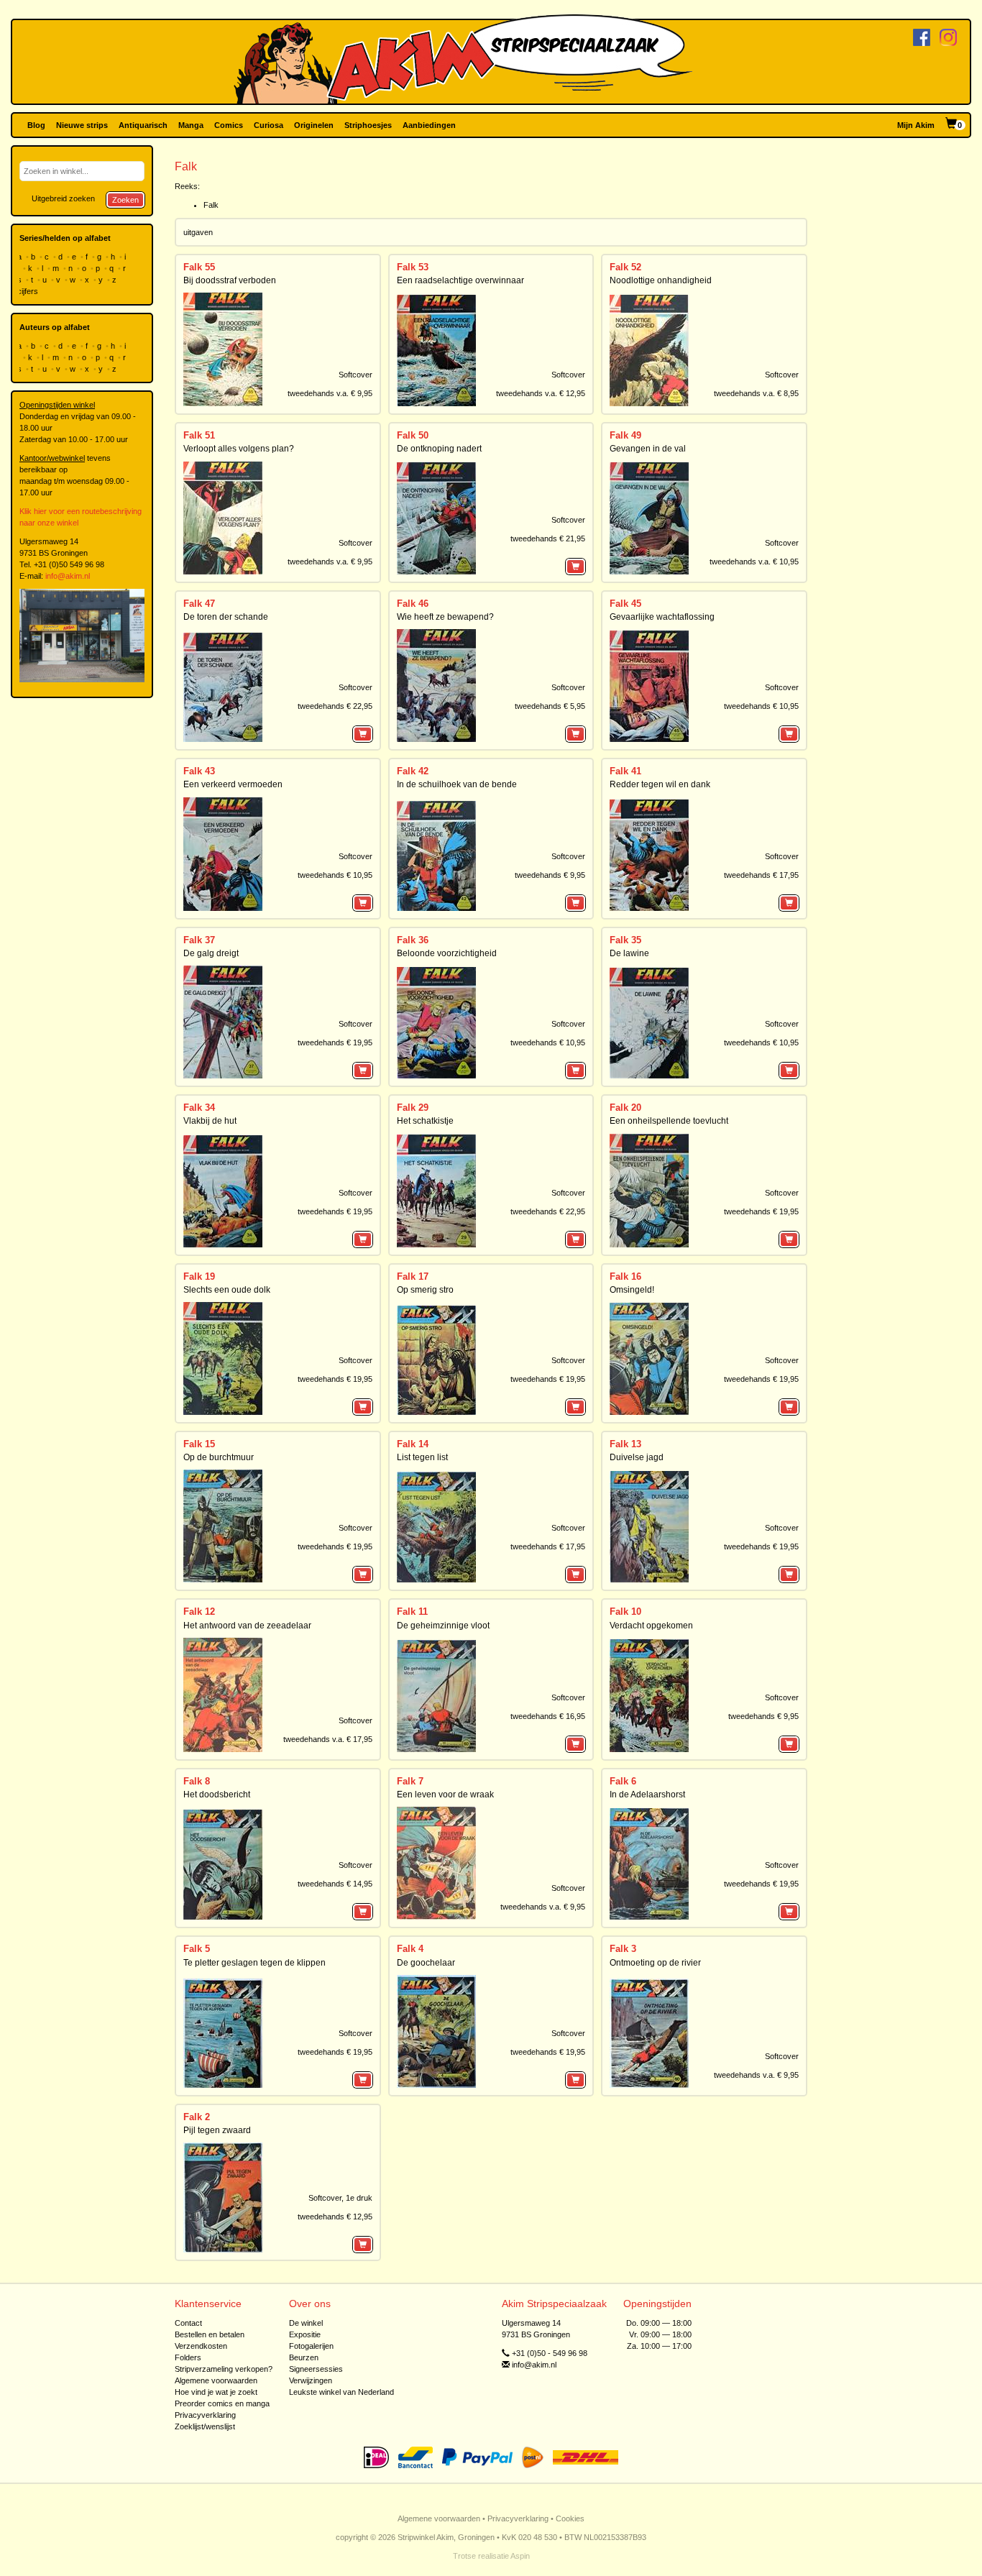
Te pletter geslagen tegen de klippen (254, 1963)
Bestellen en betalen (210, 2334)
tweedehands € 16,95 (548, 1716)
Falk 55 (199, 267)
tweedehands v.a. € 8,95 (756, 393)
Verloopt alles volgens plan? (239, 449)
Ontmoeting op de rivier (655, 1963)
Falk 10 (625, 1612)
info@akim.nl (68, 576)
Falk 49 (625, 435)
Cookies (570, 2518)
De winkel (306, 2323)
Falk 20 (625, 1108)
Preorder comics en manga (222, 2403)
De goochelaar (426, 1963)
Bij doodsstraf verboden (230, 280)
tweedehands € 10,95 (761, 706)
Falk (211, 205)
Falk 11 (412, 1612)
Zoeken (125, 200)
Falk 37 (199, 940)
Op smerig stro (425, 1290)
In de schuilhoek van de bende (457, 784)
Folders (188, 2357)
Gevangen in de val (648, 449)
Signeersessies (316, 2369)
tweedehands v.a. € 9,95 (330, 393)
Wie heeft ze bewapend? (445, 617)
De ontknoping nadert (439, 449)
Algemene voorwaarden (216, 2380)
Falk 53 (413, 267)
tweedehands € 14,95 (335, 1884)
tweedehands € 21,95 (548, 538)
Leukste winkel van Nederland (341, 2392)
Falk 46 (413, 604)
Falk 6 (623, 1781)
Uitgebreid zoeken (63, 198)
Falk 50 (413, 435)
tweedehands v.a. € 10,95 (754, 562)
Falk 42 (413, 771)
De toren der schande (226, 617)
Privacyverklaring (205, 2415)
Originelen (314, 125)
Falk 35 (625, 940)
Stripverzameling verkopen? (224, 2369)
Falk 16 (625, 1276)
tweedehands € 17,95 (761, 875)
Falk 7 (410, 1781)
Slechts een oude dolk (227, 1290)
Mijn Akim (916, 125)
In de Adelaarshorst (647, 1795)
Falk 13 (625, 1444)
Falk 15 (199, 1444)
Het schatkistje (425, 1121)
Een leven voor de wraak (445, 1795)
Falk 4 (410, 1949)
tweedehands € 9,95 (550, 875)
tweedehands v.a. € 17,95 (328, 1739)
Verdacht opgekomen (651, 1626)
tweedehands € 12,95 (335, 2217)
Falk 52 (625, 267)
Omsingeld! (632, 1290)
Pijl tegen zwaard (217, 2130)
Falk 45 (625, 604)
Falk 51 (199, 435)
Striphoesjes (368, 125)
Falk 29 (413, 1108)
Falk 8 (197, 1781)
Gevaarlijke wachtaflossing (662, 617)
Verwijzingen (311, 2380)
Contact (188, 2323)
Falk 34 (199, 1108)
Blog (36, 125)
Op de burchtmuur (219, 1457)
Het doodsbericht (217, 1795)
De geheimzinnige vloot (443, 1626)
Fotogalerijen (311, 2346)
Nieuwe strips (82, 125)
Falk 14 (413, 1444)
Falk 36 (413, 940)
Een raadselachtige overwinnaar (460, 280)
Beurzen (304, 2357)
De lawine (629, 953)
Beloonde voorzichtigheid (447, 953)
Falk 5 (197, 1949)
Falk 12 (199, 1612)
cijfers (29, 291)
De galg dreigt (211, 953)
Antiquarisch (143, 125)
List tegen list (422, 1457)
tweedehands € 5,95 (550, 706)
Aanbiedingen (429, 125)
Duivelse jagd (637, 1457)
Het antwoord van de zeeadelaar (247, 1626)
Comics (229, 125)
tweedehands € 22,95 (335, 706)
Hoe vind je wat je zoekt (216, 2392)
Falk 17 (413, 1276)
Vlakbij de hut (210, 1121)
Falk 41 (625, 771)
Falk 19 (199, 1276)
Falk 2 (197, 2117)
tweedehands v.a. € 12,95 (541, 393)
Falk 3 (623, 1949)
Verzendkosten (201, 2346)
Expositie (305, 2334)
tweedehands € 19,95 (335, 1042)
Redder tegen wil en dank (660, 784)
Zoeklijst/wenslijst (205, 2426)
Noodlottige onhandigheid (661, 280)
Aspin (520, 2556)
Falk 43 (199, 771)
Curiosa (269, 125)
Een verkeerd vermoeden (233, 784)
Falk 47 (199, 604)
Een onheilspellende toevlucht (669, 1121)
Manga (191, 125)
